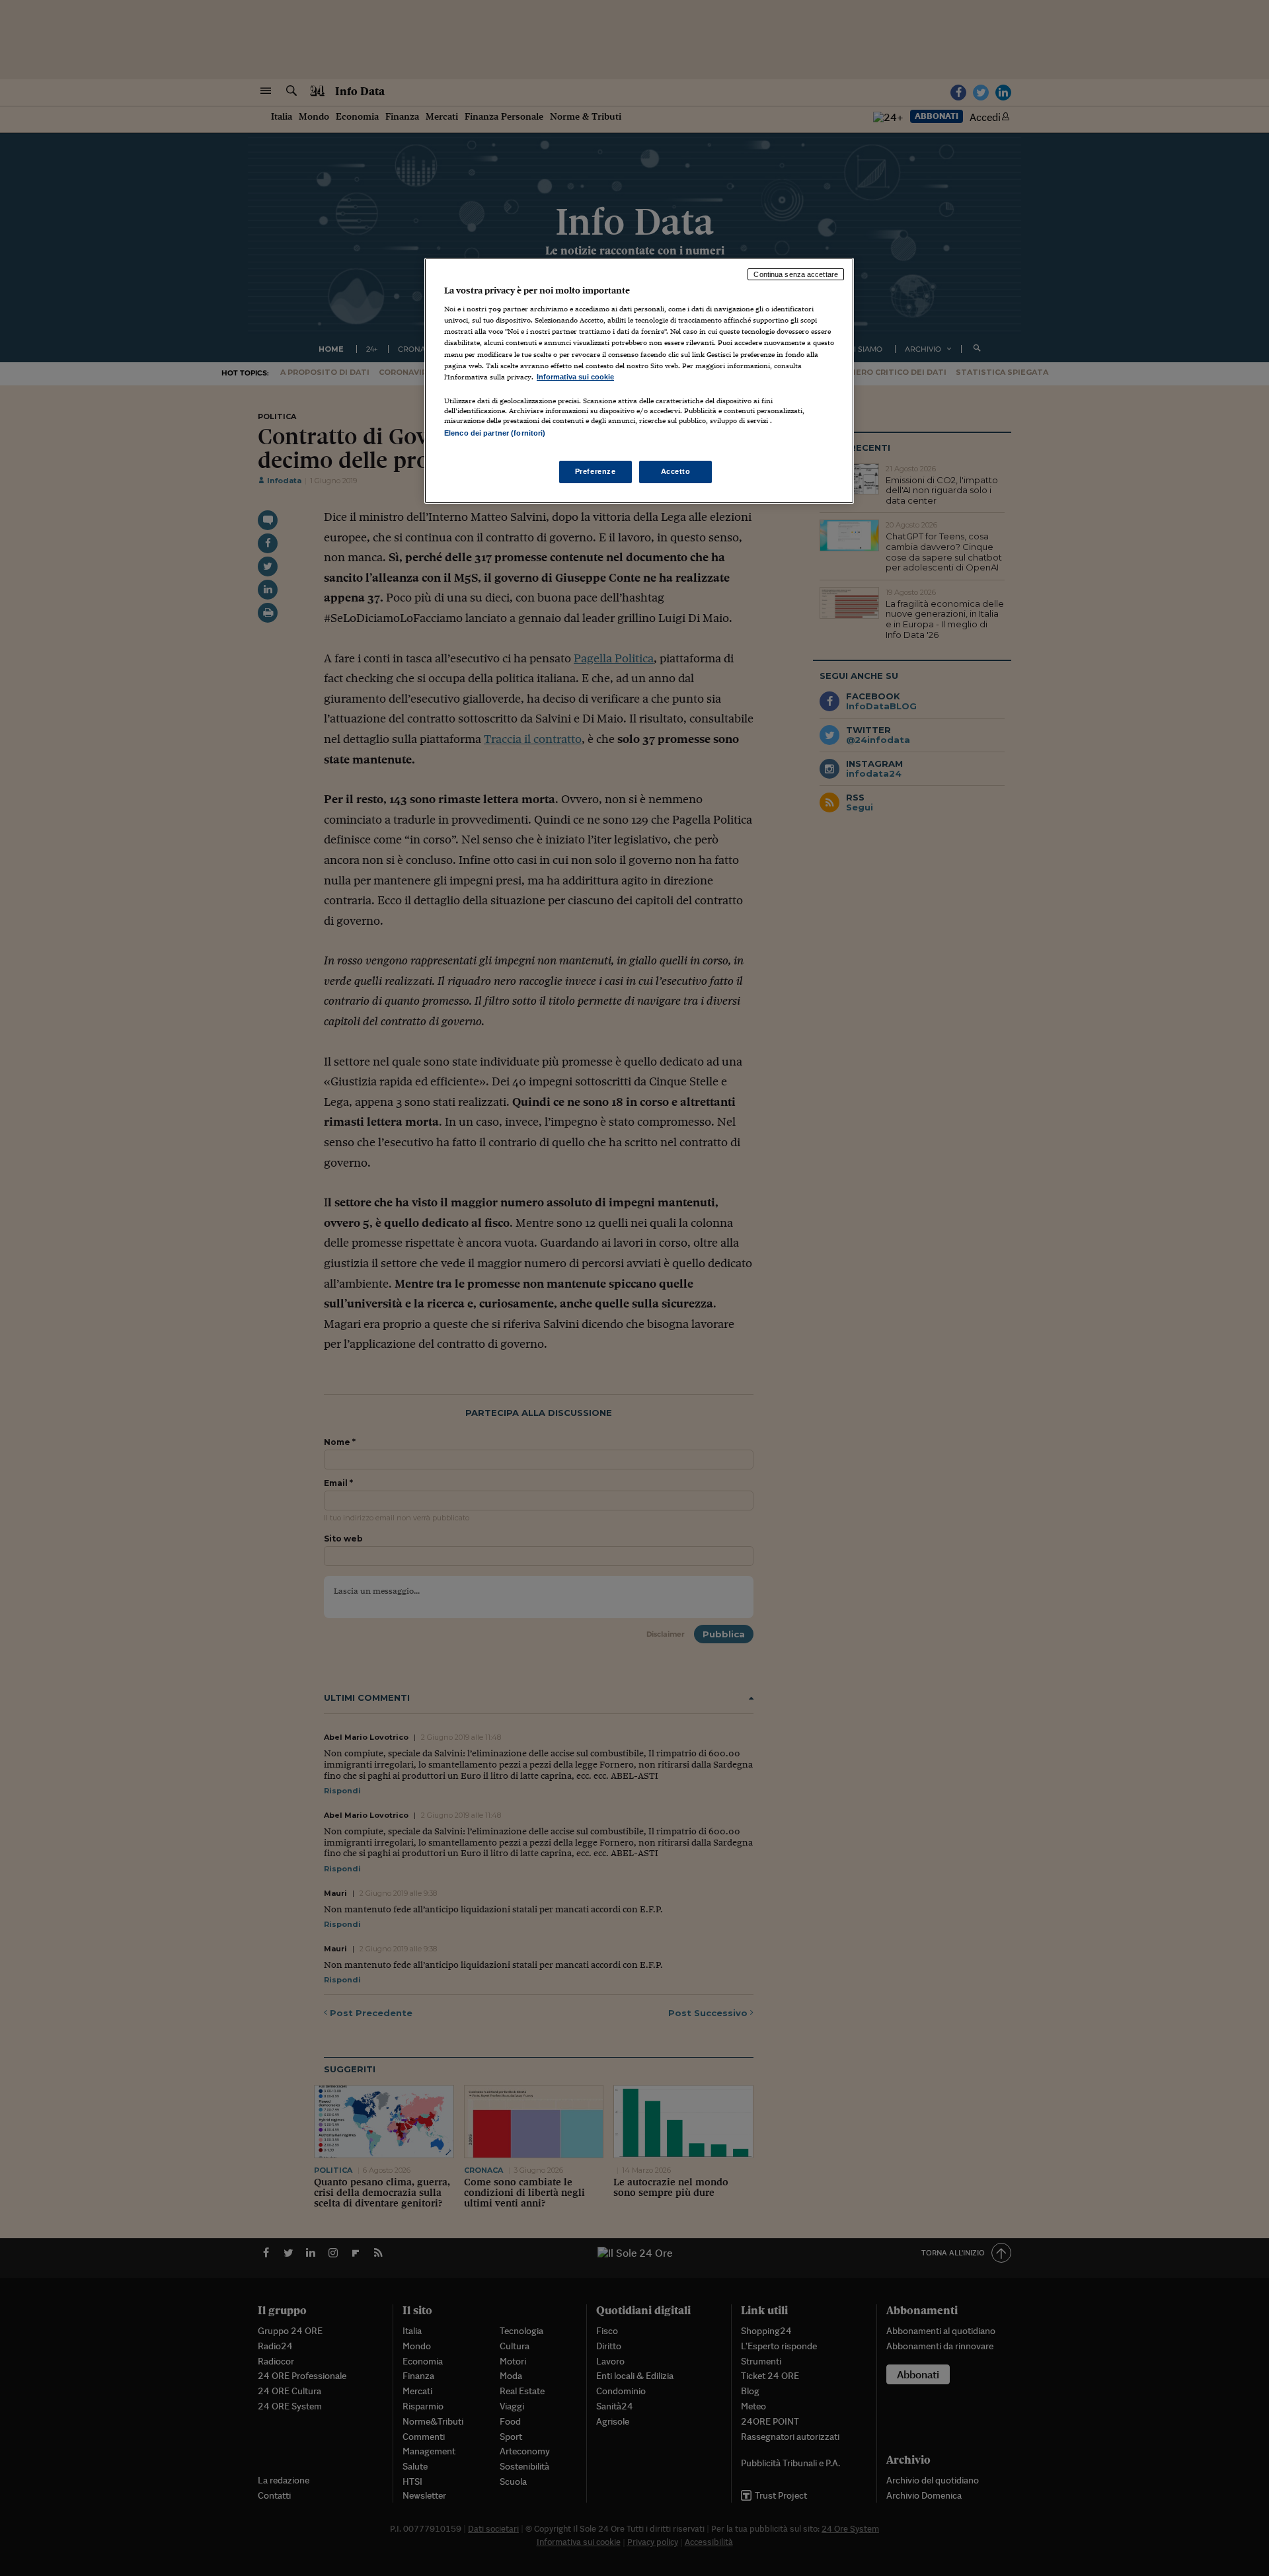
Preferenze (596, 471)
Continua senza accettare (796, 274)
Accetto (676, 471)
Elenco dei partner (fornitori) (495, 433)
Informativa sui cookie (575, 377)
